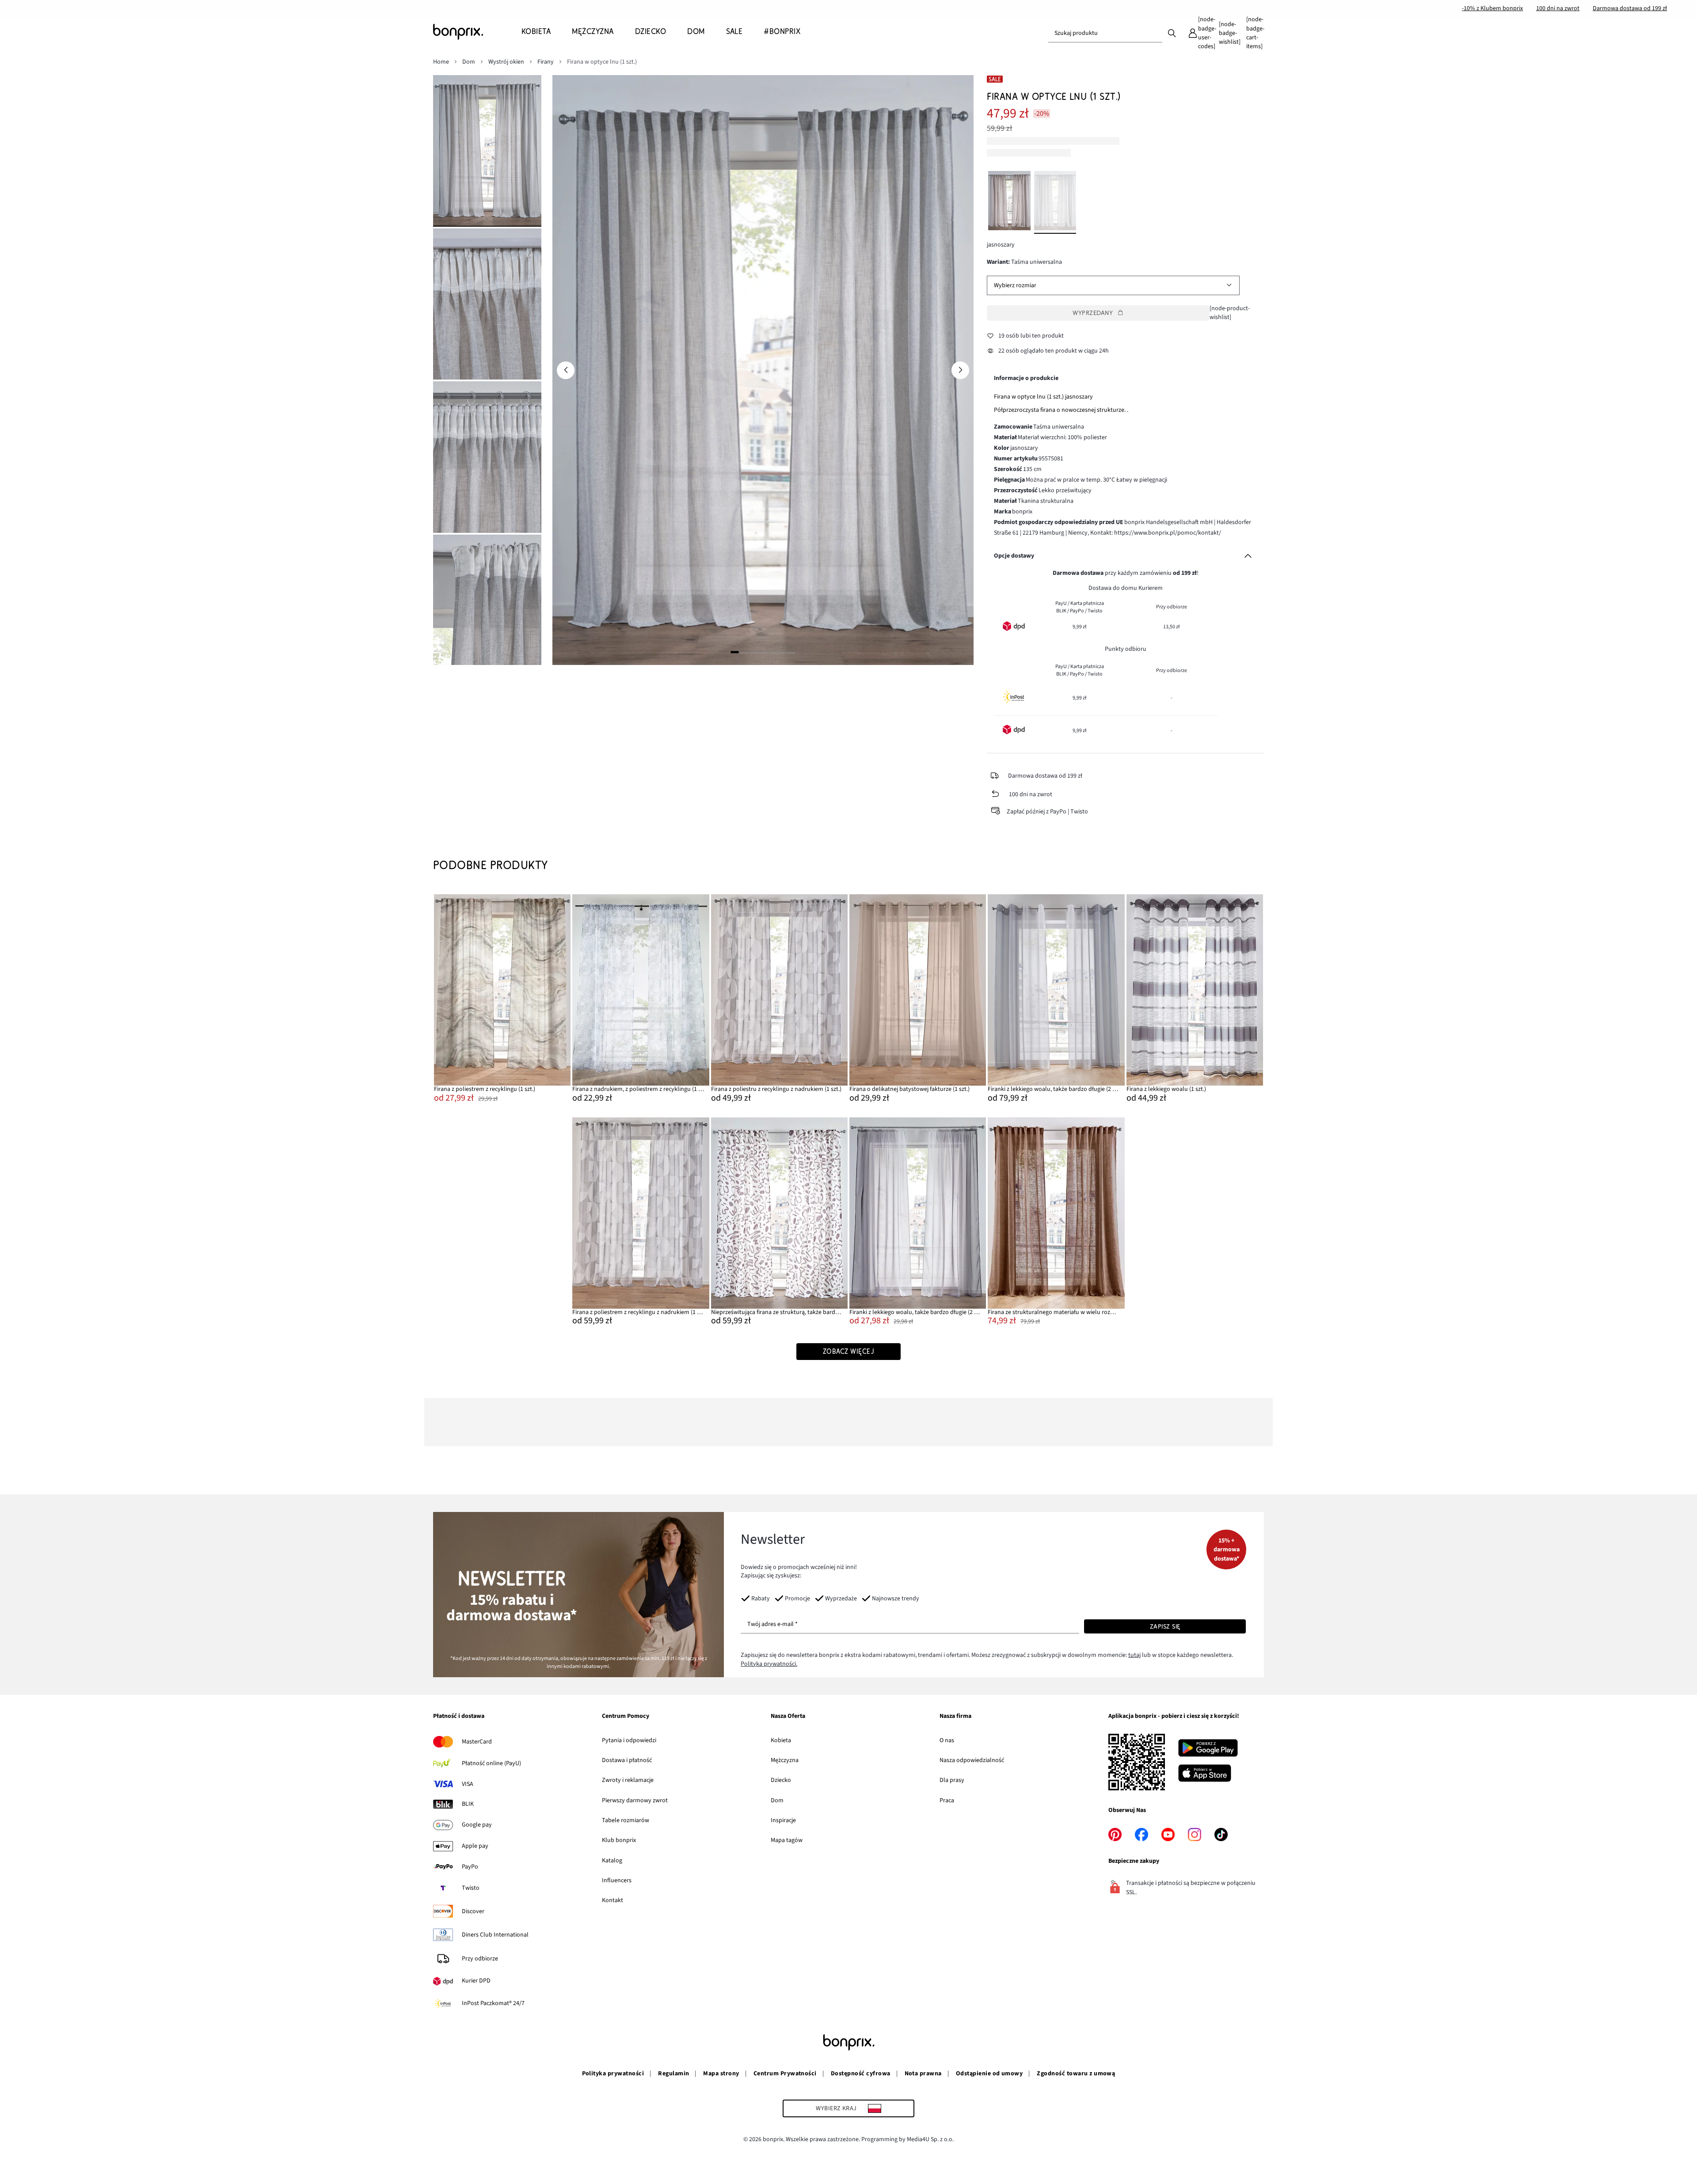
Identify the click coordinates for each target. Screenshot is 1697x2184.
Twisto (471, 1888)
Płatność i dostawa (459, 1717)
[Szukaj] (1172, 33)
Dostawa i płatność (627, 1760)
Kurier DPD (476, 1981)
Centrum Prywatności (785, 2074)
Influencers (617, 1880)
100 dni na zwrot (1558, 8)
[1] (734, 652)
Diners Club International (495, 1935)
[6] (782, 652)
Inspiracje (783, 1820)
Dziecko (781, 1780)
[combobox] (1105, 33)
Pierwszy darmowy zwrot (635, 1800)
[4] (763, 652)
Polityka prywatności (613, 2074)
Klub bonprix (619, 1840)
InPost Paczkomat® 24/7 (493, 2003)
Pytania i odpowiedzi (629, 1740)
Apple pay (475, 1846)
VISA (468, 1784)
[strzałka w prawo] (960, 370)
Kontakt (613, 1900)
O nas (947, 1740)
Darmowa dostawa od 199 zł (1630, 8)
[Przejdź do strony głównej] (477, 32)
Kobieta (781, 1740)
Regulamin (673, 2074)
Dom (777, 1800)
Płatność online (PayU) (491, 1763)
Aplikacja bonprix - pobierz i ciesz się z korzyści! (1174, 1717)
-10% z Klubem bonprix (1492, 8)
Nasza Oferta (788, 1717)
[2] (744, 652)
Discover (473, 1911)
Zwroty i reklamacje (628, 1780)
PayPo (470, 1867)
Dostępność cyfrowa (861, 2074)
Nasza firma (955, 1717)
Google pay (477, 1825)
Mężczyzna (785, 1760)
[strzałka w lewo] (566, 370)
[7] (791, 652)
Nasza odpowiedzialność (972, 1760)
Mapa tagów (787, 1840)
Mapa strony (721, 2074)
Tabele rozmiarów (626, 1820)
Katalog (612, 1861)
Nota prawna (923, 2074)
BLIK (468, 1804)
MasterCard (477, 1742)
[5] (772, 652)
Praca (947, 1800)
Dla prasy (952, 1780)
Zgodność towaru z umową (1076, 2074)
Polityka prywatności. (769, 1664)
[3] (753, 652)
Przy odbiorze (480, 1959)
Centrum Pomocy (626, 1717)
